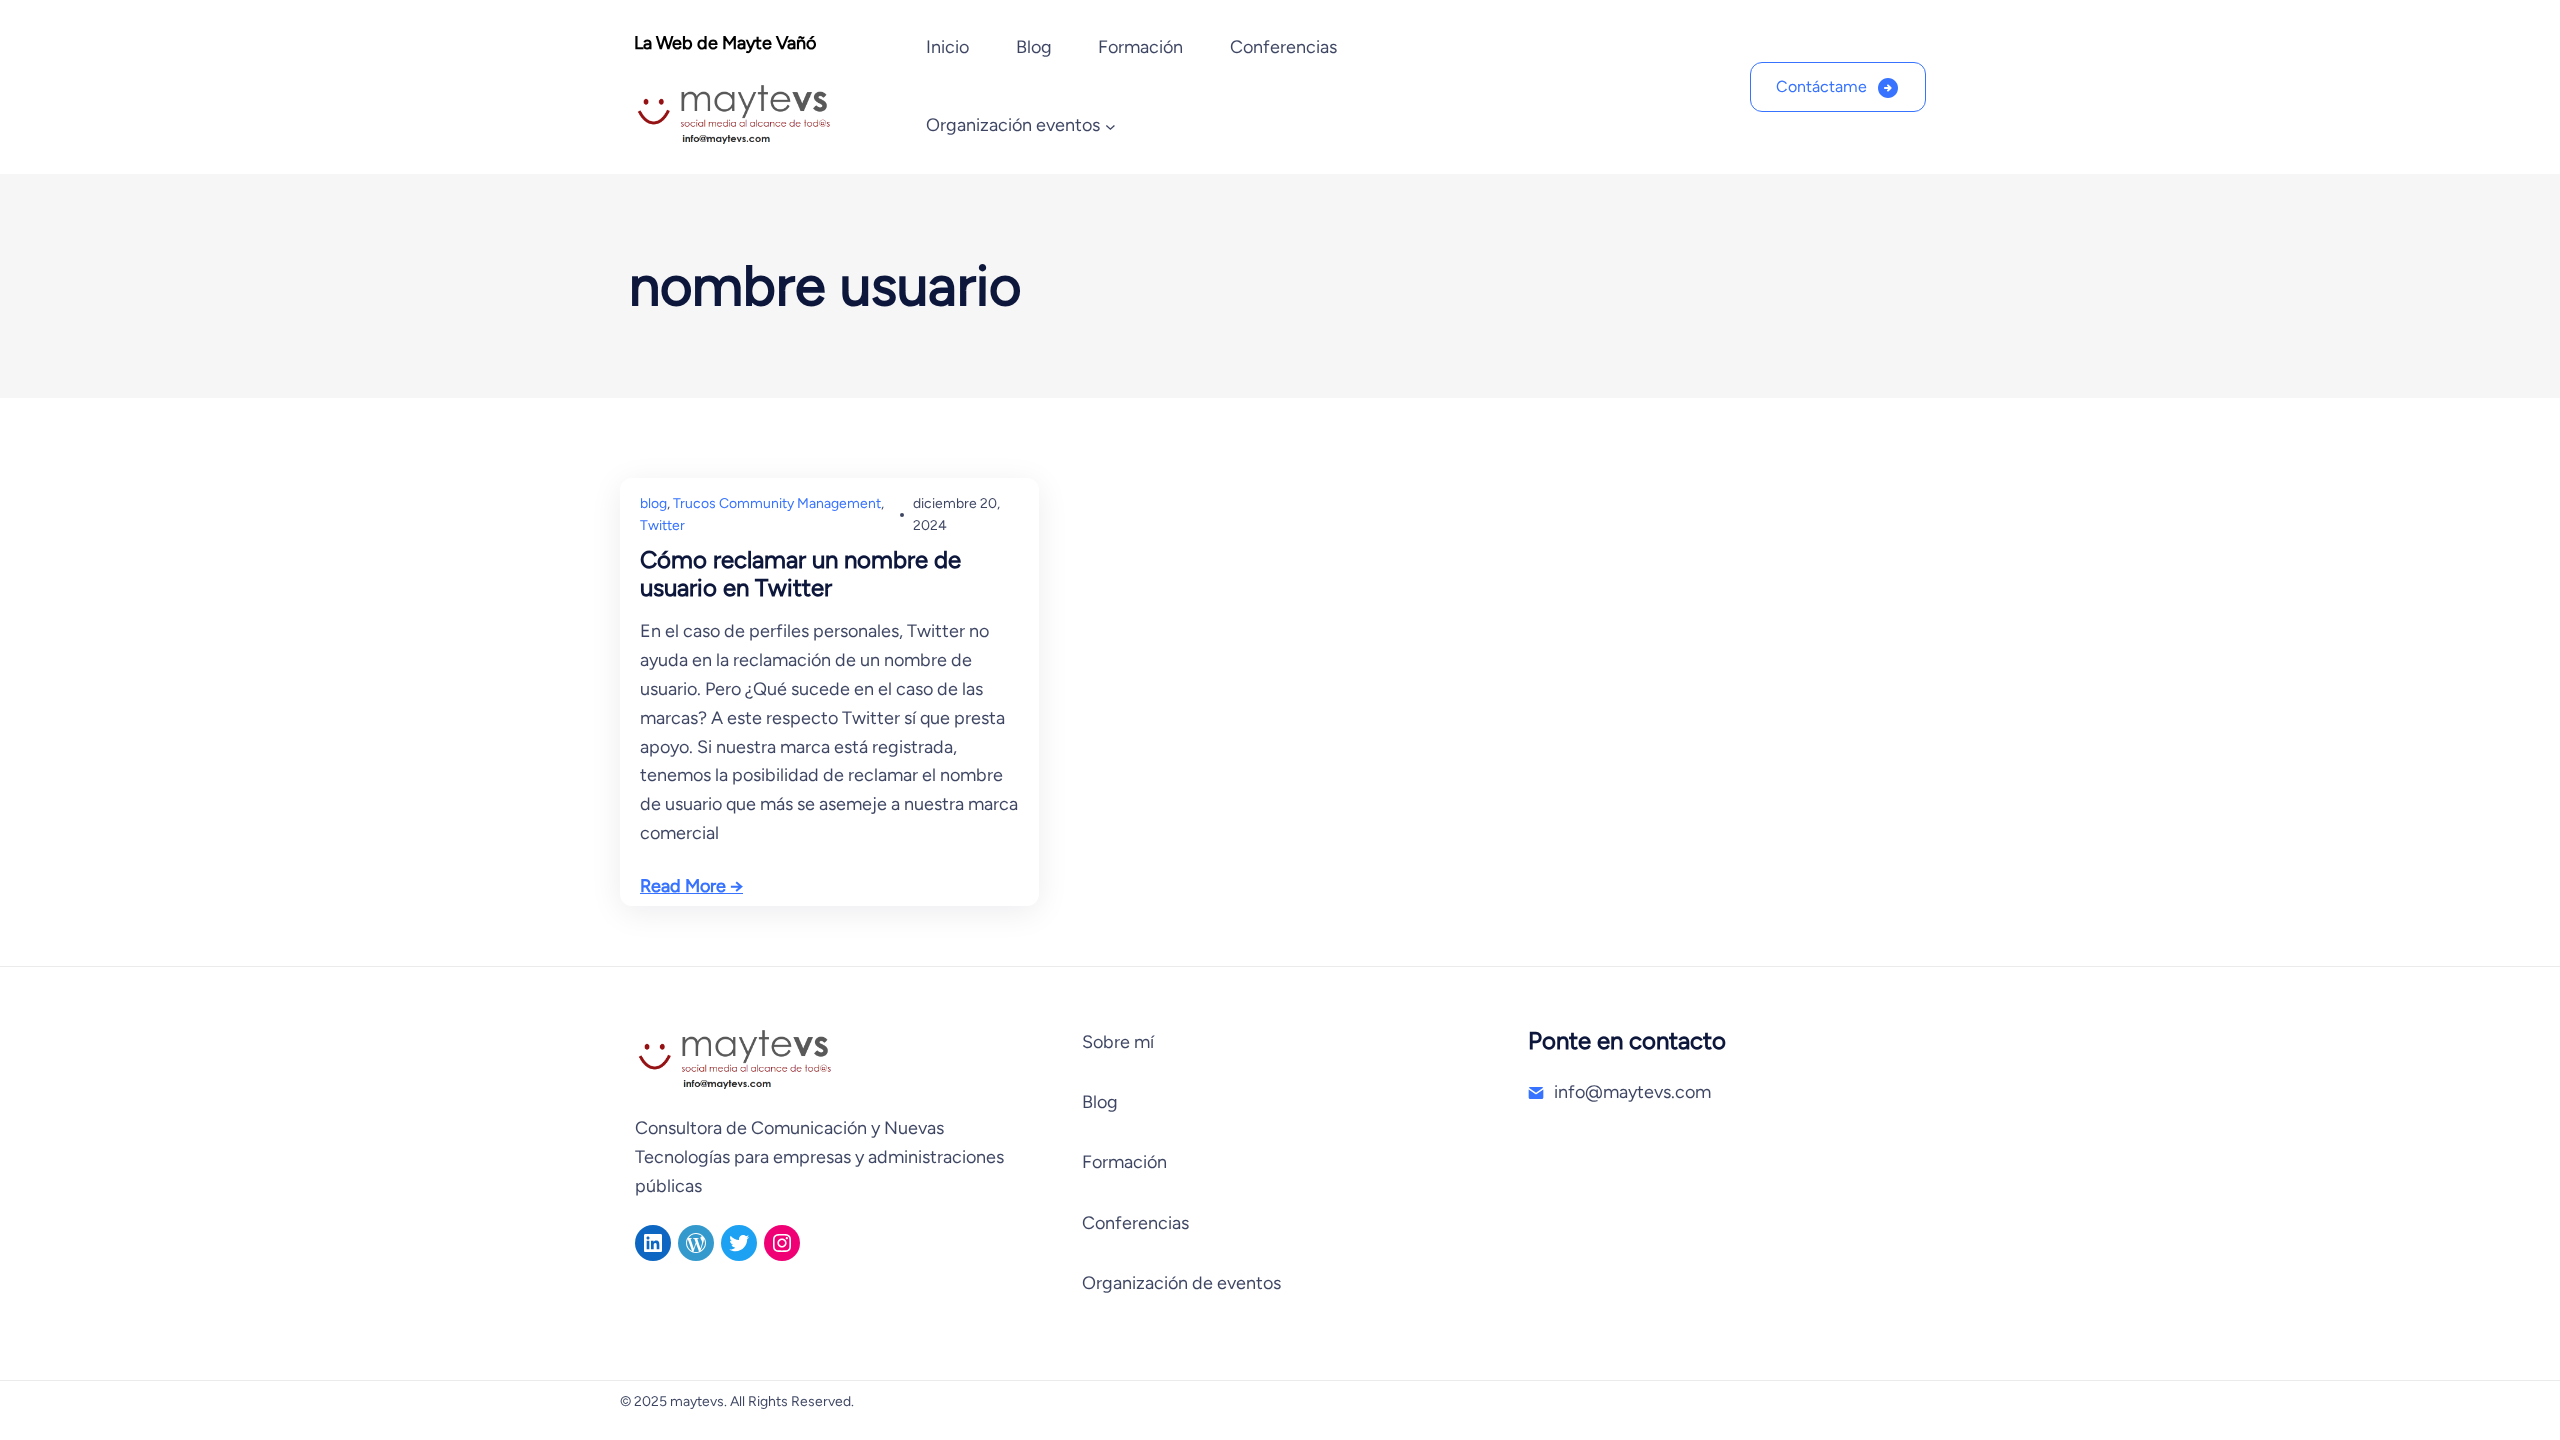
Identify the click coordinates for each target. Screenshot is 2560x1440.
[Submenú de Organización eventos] (1110, 126)
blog (653, 503)
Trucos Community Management (777, 503)
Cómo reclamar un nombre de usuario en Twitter (800, 574)
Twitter (662, 525)
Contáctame (1821, 86)
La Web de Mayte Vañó (725, 43)
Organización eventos (1013, 125)
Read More (683, 886)
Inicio (947, 47)
